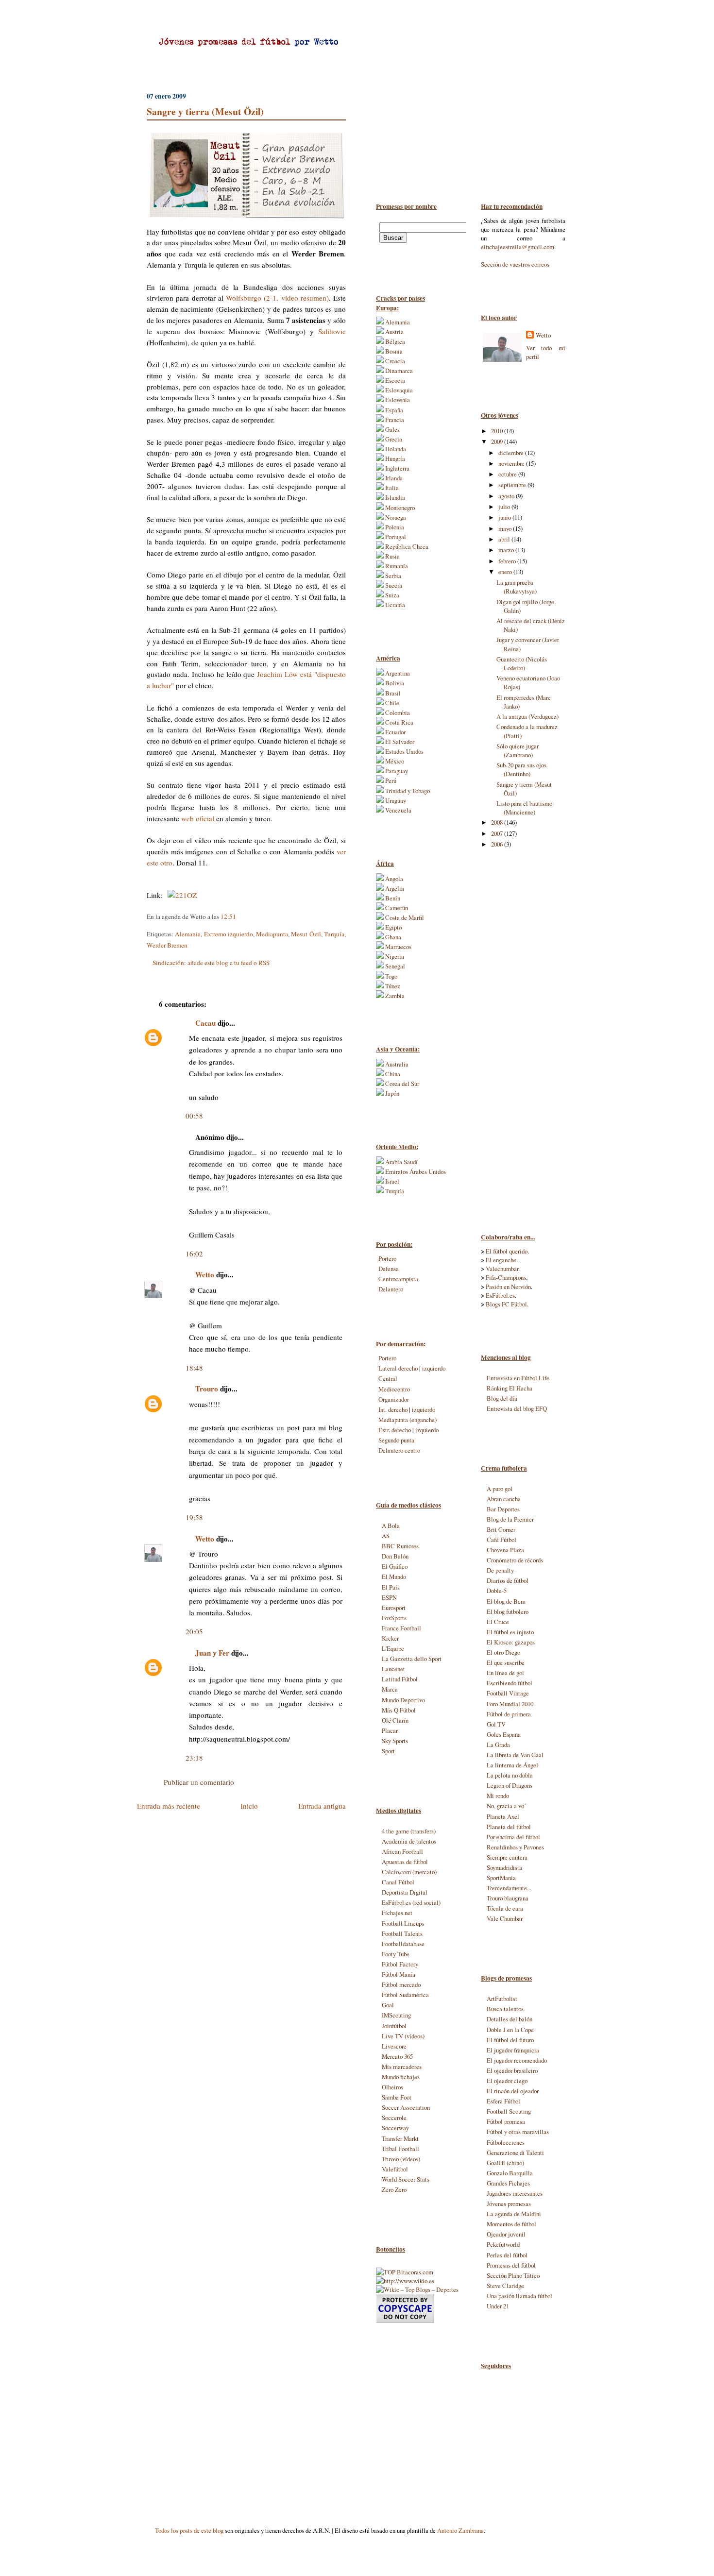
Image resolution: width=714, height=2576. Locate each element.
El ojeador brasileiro (512, 2070)
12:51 (228, 916)
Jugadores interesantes (515, 2193)
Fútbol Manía (399, 1974)
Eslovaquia (398, 390)
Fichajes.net (397, 1913)
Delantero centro (399, 1450)
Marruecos (398, 947)
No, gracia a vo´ (506, 1806)
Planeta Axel (503, 1816)
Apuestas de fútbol (405, 1862)
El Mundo (394, 1576)
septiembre (513, 485)
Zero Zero (394, 2189)
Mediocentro (394, 1389)
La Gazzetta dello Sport (412, 1659)
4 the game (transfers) (409, 1831)
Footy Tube (396, 1954)
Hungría (394, 458)
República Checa (406, 546)
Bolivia (394, 683)
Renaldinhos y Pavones (515, 1847)
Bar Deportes (503, 1509)
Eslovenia (397, 400)
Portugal (395, 537)
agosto (507, 496)
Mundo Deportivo (403, 1700)
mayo (506, 528)
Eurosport (394, 1608)
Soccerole (394, 2118)
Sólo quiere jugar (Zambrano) (518, 750)
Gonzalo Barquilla (510, 2173)
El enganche (501, 1260)
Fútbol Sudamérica (405, 1995)
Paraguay (396, 771)
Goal (388, 2005)
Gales (392, 429)
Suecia (393, 585)
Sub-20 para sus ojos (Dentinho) (521, 769)
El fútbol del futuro (510, 2040)
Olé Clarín (395, 1720)
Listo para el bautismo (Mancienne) (524, 808)
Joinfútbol (394, 2026)
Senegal (394, 966)
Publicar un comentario (199, 1782)
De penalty (500, 1570)
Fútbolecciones (506, 2142)
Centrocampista (398, 1279)
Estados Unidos (404, 751)
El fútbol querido (507, 1251)
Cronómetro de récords (515, 1560)
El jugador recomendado (517, 2060)
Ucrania (394, 605)
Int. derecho (393, 1409)
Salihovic (332, 331)
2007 (498, 833)
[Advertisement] (520, 1040)
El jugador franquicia (513, 2050)
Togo (391, 976)
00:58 (194, 1116)
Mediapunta (272, 934)
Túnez (392, 986)
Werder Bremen (167, 945)
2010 (498, 431)
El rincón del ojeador (513, 2091)
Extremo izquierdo (229, 934)
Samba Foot (397, 2097)
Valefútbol (395, 2169)
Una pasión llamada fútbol (519, 2296)
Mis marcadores (402, 2067)
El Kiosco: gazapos (511, 1642)
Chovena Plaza (505, 1550)
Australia (396, 1064)
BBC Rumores (400, 1546)
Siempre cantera (507, 1857)
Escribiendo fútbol (510, 1683)
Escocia (394, 380)
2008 (498, 822)
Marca (390, 1689)
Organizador (394, 1399)
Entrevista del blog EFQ (517, 1408)
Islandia (394, 497)
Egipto (393, 927)
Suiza (391, 595)
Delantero (391, 1289)
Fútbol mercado (401, 1984)
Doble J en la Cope (510, 2030)
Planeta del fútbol (509, 1827)
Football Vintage (508, 1693)
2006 (498, 844)
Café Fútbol (501, 1540)
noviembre (512, 463)
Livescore (394, 2046)
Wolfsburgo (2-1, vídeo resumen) (277, 298)
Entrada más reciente (169, 1806)
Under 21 (498, 2306)
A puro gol (500, 1489)
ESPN (389, 1597)
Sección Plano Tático (513, 2275)
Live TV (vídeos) (403, 2036)
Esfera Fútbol (503, 2101)
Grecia (393, 439)
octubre (508, 474)
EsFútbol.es (500, 1295)
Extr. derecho (395, 1430)
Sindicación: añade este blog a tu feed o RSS (211, 963)
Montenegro (399, 508)
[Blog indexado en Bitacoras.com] (405, 2272)
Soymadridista (504, 1867)
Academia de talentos (409, 1841)
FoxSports (394, 1618)
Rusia (392, 556)
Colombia (397, 712)
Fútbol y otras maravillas (518, 2132)
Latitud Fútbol (400, 1679)
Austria (394, 332)
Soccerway (395, 2128)
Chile (391, 703)
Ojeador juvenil (506, 2234)
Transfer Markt (400, 2138)
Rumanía (396, 566)
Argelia (394, 888)
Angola (393, 879)
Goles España (504, 1734)
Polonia (394, 527)
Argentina (397, 673)
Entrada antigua (322, 1806)
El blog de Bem (506, 1601)
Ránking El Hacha (510, 1388)
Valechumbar (502, 1269)
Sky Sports (395, 1741)
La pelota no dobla (510, 1775)
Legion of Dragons (510, 1785)
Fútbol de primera (509, 1714)
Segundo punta (396, 1440)
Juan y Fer (212, 1653)
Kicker (390, 1638)
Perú (390, 780)
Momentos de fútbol (511, 2224)
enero (506, 572)
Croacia (394, 361)
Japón (391, 1093)
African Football (402, 1851)
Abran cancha (504, 1499)
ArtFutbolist (502, 1999)
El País (391, 1587)
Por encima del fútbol (513, 1837)
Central (388, 1378)
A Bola (391, 1525)
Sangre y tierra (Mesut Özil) (205, 111)
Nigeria (394, 956)
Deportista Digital (405, 1892)
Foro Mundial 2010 (510, 1704)
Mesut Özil (306, 934)
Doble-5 (497, 1591)
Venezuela (398, 810)
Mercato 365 (397, 2056)
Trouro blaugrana (508, 1898)
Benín (392, 898)
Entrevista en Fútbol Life (518, 1378)
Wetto (543, 335)
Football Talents (402, 1933)
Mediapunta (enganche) (408, 1420)
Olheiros (392, 2087)
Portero (387, 1258)
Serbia (392, 576)
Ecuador (395, 732)
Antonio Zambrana (460, 2530)
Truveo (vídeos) (401, 2159)
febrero (508, 561)
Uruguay (395, 800)
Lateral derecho (398, 1368)
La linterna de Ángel (512, 1765)
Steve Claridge (505, 2286)
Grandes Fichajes (508, 2183)
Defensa (389, 1269)
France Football (401, 1628)
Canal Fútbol (398, 1882)
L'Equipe (393, 1648)
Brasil (392, 693)
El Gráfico (395, 1566)
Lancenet (393, 1669)
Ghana (392, 937)
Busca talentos (505, 2009)
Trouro (207, 1389)
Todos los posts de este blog (189, 2530)
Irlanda (393, 478)
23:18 (194, 1758)
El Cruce (498, 1622)
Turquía (334, 934)
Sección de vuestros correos (515, 264)
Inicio (249, 1806)
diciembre (512, 453)
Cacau (205, 1023)
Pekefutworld (503, 2244)
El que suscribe (506, 1662)
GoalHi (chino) (505, 2163)
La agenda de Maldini (514, 2214)
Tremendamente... (509, 1888)
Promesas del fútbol (511, 2265)
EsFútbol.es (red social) (411, 1902)
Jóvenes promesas (509, 2203)
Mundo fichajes (401, 2077)
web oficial (198, 818)
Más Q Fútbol (399, 1710)
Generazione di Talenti (515, 2152)
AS (386, 1536)
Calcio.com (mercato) (409, 1872)
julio (505, 507)
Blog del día (502, 1398)
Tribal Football (400, 2149)
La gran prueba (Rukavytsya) (517, 587)
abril (505, 539)
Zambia (394, 996)
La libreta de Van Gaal (515, 1755)
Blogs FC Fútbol (506, 1304)
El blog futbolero (508, 1611)
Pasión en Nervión (508, 1287)
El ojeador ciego (507, 2081)
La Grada (498, 1745)
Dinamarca (398, 371)
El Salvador (399, 742)
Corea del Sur (401, 1084)
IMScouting (396, 2015)
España (393, 410)
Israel (391, 1181)
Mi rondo (498, 1796)
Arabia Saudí (401, 1162)
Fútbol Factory (400, 1964)
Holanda (395, 449)
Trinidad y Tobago (407, 791)
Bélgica (394, 341)
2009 (498, 441)
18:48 (194, 1368)
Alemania (188, 934)
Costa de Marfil (404, 917)
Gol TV (496, 1724)
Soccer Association (406, 2107)
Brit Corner (501, 1529)
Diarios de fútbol (508, 1580)
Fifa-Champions (506, 1277)
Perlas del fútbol (507, 2255)
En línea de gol (505, 1673)
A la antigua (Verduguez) (527, 716)
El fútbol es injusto (510, 1632)
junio (505, 517)
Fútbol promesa (506, 2121)
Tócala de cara (505, 1908)
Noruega (395, 517)
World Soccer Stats (406, 2179)
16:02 (194, 1254)
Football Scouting (509, 2111)
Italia (391, 488)
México (394, 761)
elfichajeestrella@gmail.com (518, 247)
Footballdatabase (403, 1944)
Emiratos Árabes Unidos (415, 1171)
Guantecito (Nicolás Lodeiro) (522, 663)
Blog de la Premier (510, 1519)
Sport (388, 1751)
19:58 (194, 1517)
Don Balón (395, 1556)
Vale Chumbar (505, 1918)
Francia (394, 420)
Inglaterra (397, 468)
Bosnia (393, 351)
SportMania (501, 1878)
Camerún (396, 908)
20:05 (194, 1631)
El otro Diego (503, 1652)
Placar (390, 1730)
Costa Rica (399, 722)
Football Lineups (403, 1923)
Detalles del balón (510, 2019)
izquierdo (434, 1368)
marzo (507, 550)
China (392, 1074)
